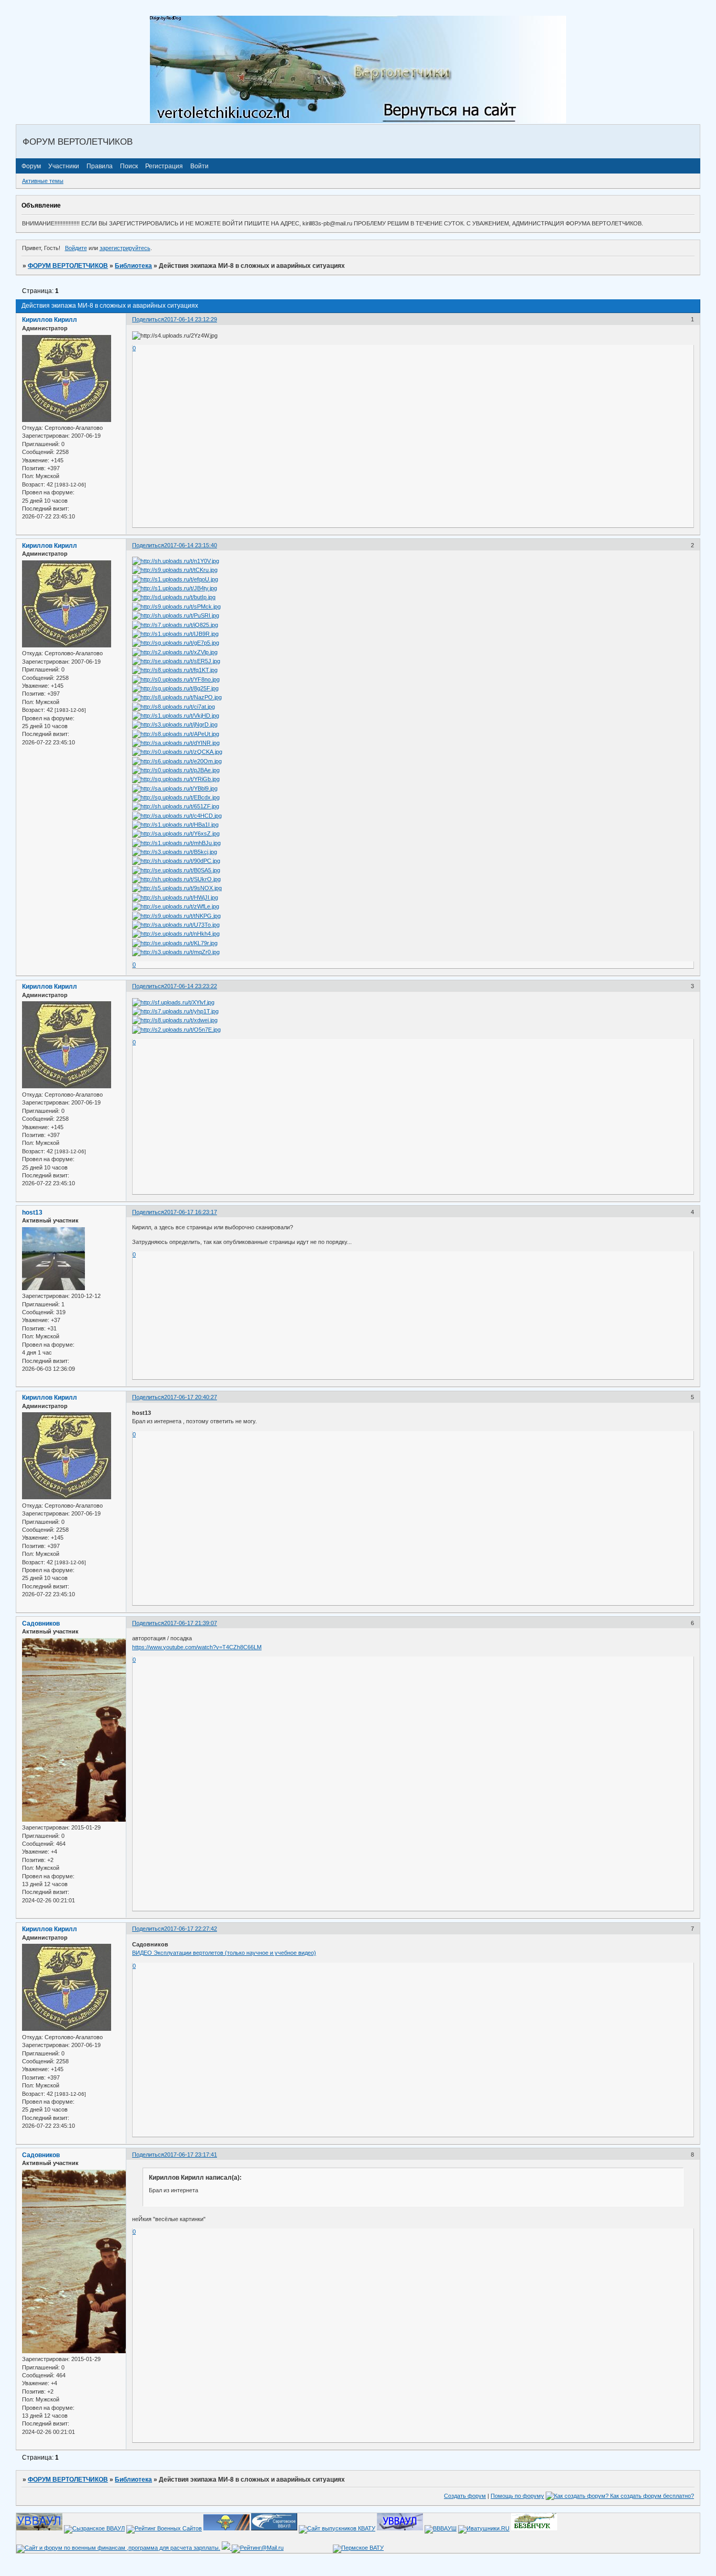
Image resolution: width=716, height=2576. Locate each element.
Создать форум (465, 2496)
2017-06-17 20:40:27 (191, 1397)
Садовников (41, 1623)
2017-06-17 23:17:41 (191, 2155)
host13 (32, 1213)
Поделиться (148, 319)
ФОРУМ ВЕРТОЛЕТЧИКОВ (68, 266)
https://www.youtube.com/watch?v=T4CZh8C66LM (197, 1647)
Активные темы (43, 181)
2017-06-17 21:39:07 (191, 1623)
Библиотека (133, 266)
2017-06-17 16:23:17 (191, 1212)
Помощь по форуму (517, 2496)
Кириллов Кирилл (50, 320)
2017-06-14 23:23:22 (191, 986)
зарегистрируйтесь (125, 248)
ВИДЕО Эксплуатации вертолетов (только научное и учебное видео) (224, 1953)
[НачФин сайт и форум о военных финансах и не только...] (118, 2548)
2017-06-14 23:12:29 (191, 319)
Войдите (76, 248)
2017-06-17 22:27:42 (191, 1929)
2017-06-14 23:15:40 (191, 545)
